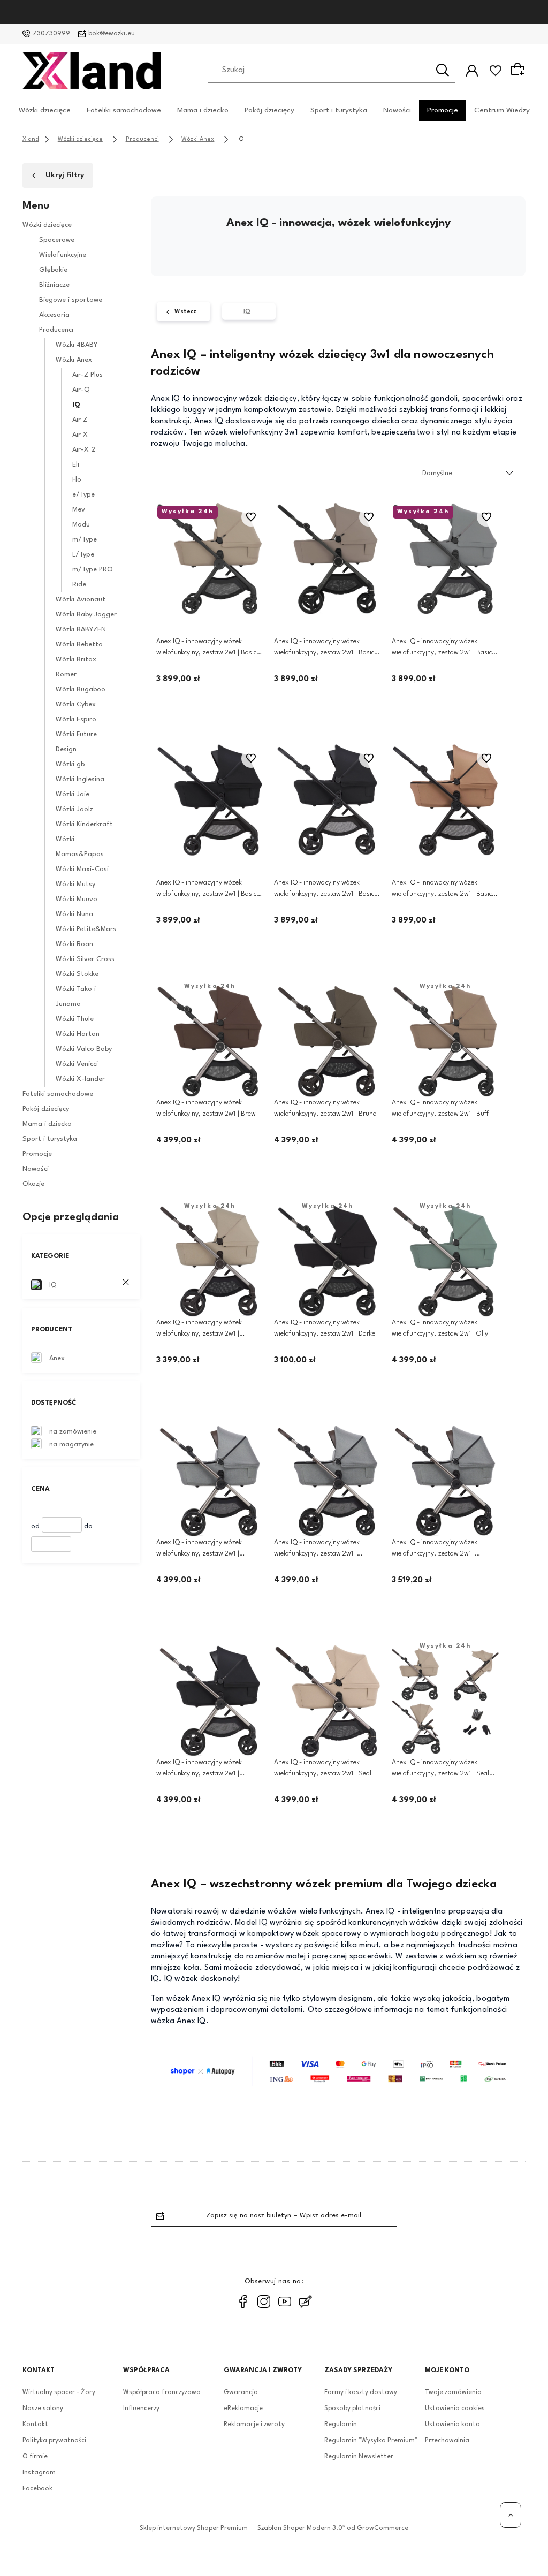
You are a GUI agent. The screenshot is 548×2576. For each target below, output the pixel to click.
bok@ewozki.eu (112, 34)
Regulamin (341, 2425)
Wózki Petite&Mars (86, 929)
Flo (77, 480)
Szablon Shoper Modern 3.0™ (301, 2528)
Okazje (33, 1184)
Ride (79, 585)
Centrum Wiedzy (502, 110)
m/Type (85, 540)
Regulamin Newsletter (359, 2457)
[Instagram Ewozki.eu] (264, 2301)
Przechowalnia (447, 2441)
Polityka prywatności (54, 2441)
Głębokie (53, 270)
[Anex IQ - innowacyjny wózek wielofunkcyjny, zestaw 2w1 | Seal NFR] (445, 1701)
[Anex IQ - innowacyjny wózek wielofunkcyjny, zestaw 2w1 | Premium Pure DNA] (328, 1481)
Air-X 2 (84, 450)
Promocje (443, 110)
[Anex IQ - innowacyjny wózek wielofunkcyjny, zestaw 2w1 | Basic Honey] (210, 559)
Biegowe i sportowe (71, 300)
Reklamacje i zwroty (254, 2425)
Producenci (56, 330)
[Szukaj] (443, 70)
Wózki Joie (73, 794)
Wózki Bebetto (79, 645)
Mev (79, 510)
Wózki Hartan (78, 1034)
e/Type (83, 495)
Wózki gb (70, 764)
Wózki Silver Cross (85, 959)
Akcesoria (54, 315)
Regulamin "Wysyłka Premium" (371, 2441)
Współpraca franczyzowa (162, 2392)
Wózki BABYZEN (81, 630)
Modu (81, 525)
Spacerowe (57, 240)
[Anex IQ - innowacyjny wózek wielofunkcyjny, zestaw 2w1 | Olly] (445, 1261)
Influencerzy (141, 2409)
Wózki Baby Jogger (86, 615)
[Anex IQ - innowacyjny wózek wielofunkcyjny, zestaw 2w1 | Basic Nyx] (210, 800)
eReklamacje (243, 2409)
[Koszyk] (519, 70)
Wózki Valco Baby (84, 1049)
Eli (76, 465)
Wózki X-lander (80, 1079)
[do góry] (511, 2515)
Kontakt (35, 2425)
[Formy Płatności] (338, 2071)
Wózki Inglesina (80, 779)
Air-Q (81, 390)
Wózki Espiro (76, 719)
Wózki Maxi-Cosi (82, 869)
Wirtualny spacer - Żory (59, 2392)
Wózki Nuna (74, 914)
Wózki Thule (75, 1019)
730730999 (51, 34)
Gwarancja (241, 2392)
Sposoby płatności (352, 2409)
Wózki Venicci (77, 1064)
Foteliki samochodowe (124, 110)
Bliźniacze (54, 285)
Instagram (39, 2473)
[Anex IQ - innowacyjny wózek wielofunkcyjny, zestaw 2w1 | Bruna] (328, 1041)
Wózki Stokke (77, 974)
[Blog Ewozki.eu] (306, 2301)
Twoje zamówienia (453, 2392)
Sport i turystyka (339, 110)
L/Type (83, 555)
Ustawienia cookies (455, 2409)
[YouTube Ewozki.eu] (285, 2301)
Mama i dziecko (203, 110)
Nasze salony (43, 2409)
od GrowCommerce (378, 2528)
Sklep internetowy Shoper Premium (194, 2528)
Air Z (80, 420)
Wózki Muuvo (77, 899)
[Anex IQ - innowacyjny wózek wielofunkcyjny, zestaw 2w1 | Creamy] (210, 1261)
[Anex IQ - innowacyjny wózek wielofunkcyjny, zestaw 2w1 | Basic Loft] (445, 559)
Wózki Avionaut (81, 600)
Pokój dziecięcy (269, 110)
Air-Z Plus (87, 375)
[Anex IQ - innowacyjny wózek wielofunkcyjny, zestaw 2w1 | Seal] (328, 1701)
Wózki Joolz (74, 809)
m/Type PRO (93, 570)
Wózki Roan (74, 944)
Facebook (37, 2489)
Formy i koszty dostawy (361, 2392)
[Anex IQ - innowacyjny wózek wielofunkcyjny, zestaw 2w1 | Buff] (445, 1041)
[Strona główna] (92, 71)
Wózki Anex (74, 360)
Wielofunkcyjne (63, 255)
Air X (80, 435)
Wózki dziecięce (45, 110)
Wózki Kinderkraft (84, 824)
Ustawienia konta (452, 2425)
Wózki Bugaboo (81, 689)
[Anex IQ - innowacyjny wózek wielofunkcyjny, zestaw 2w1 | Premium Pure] (210, 1481)
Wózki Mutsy (75, 884)
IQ (76, 405)
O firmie (35, 2457)
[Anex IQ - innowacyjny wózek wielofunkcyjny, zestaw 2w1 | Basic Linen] (328, 559)
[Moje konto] (472, 71)
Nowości (397, 110)
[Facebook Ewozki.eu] (243, 2301)
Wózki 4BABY (77, 345)
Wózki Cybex (76, 704)
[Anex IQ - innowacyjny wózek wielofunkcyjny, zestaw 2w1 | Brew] (210, 1041)
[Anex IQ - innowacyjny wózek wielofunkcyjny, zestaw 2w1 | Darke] (328, 1261)
